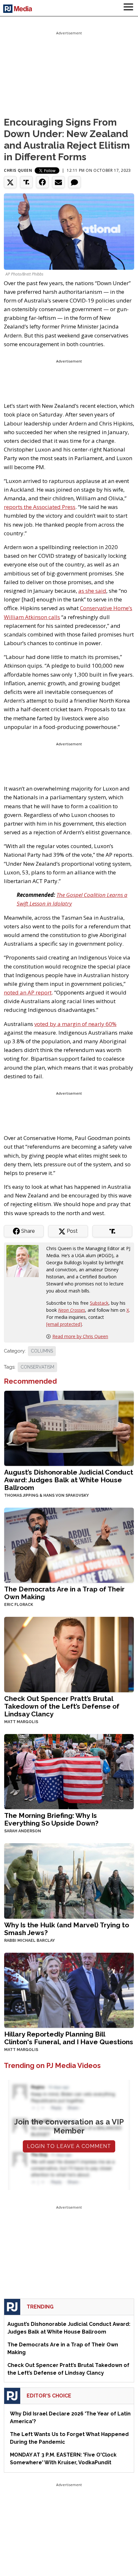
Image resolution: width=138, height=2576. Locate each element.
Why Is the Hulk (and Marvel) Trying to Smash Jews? (67, 1929)
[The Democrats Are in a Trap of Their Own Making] (69, 1545)
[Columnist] (25, 1261)
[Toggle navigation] (128, 8)
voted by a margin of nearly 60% (75, 1024)
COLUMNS (42, 1351)
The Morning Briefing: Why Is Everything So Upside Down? (51, 1819)
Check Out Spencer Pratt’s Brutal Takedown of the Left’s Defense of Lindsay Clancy (62, 1706)
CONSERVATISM (37, 1367)
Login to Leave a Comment (69, 2146)
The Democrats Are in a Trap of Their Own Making (64, 1593)
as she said (92, 591)
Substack (99, 1303)
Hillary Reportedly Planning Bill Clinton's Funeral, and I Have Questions (69, 2038)
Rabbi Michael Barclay (30, 1941)
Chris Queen (18, 170)
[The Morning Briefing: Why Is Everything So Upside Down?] (69, 1771)
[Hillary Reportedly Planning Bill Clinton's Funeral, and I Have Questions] (69, 1989)
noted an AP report (28, 992)
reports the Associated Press (40, 507)
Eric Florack (19, 1605)
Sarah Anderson (23, 1831)
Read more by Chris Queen (80, 1336)
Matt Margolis (21, 1722)
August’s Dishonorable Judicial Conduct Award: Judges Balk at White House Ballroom (69, 1480)
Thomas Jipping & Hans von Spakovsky (47, 1495)
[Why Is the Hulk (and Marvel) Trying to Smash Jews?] (69, 1880)
